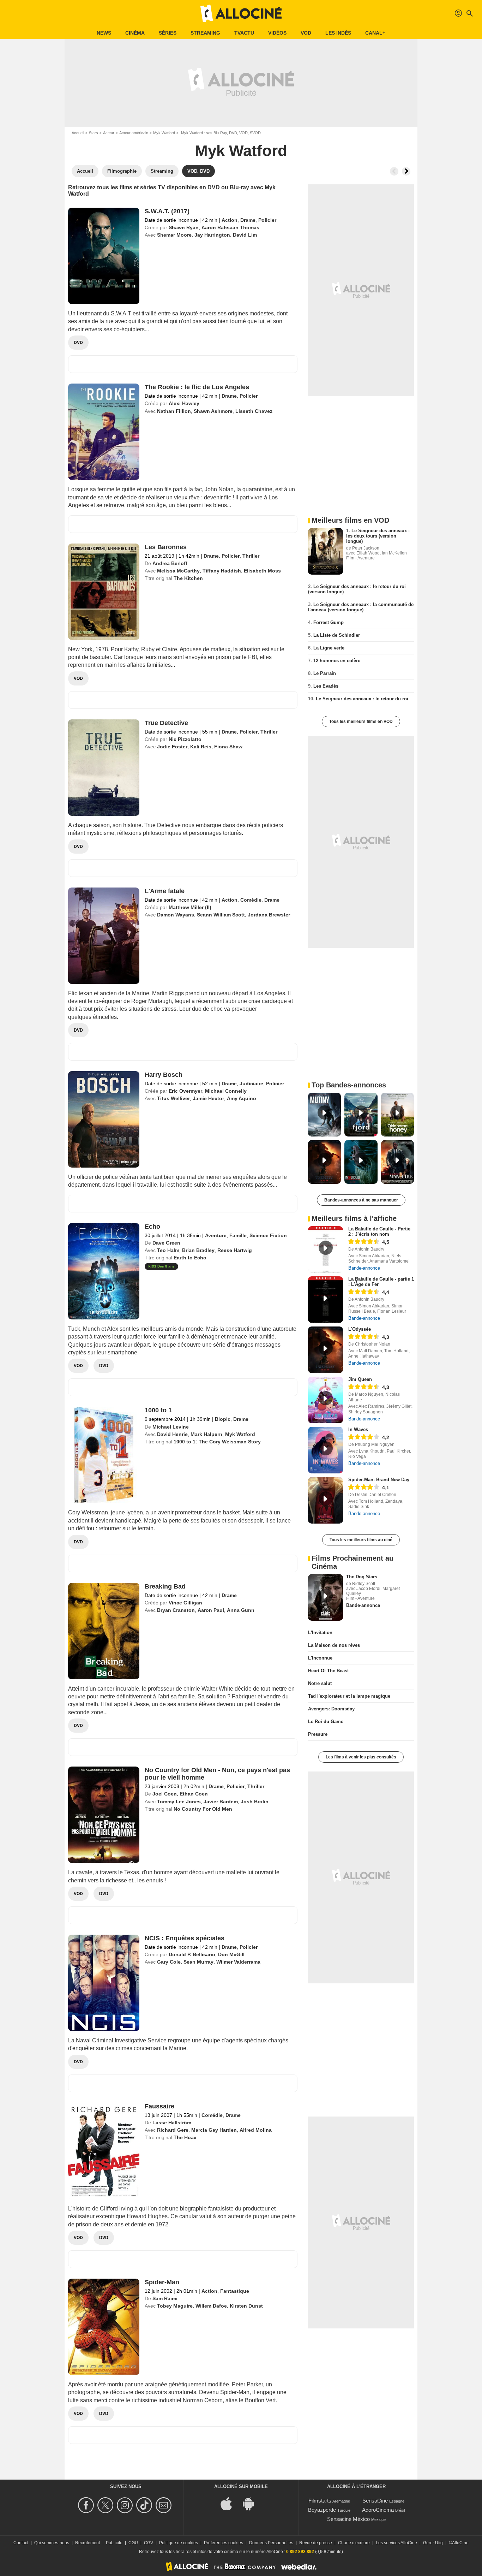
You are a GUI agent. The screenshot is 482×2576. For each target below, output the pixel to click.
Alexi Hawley (184, 403)
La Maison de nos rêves (334, 1645)
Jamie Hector (208, 1098)
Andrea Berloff (170, 563)
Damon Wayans (176, 915)
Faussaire (159, 2106)
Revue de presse (316, 2543)
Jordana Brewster (269, 915)
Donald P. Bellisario (192, 1954)
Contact (21, 2543)
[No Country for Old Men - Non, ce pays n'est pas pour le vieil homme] (104, 1815)
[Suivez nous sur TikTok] (145, 2505)
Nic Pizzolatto (185, 739)
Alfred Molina (256, 2130)
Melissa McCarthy (178, 571)
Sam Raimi (165, 2298)
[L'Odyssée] (326, 1350)
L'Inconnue (320, 1658)
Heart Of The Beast (328, 1671)
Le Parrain (325, 673)
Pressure (318, 1734)
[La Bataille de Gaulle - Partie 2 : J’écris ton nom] (326, 1250)
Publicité (114, 2543)
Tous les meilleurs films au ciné (361, 1540)
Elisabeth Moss (262, 571)
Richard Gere (173, 2130)
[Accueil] (241, 13)
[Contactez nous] (165, 2505)
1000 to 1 (158, 1410)
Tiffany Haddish (222, 571)
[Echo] (104, 1271)
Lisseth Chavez (254, 411)
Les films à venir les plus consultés (361, 1757)
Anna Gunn (241, 1610)
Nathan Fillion (174, 411)
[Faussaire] (104, 2151)
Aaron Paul (211, 1610)
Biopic (223, 1419)
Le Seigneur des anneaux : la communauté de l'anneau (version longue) (361, 607)
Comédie (251, 900)
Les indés (338, 33)
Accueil (78, 133)
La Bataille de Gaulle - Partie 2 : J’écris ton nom (379, 1231)
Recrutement (88, 2543)
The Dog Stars (362, 1577)
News (104, 33)
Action (230, 220)
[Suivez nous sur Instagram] (126, 2505)
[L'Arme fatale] (104, 936)
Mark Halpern (206, 1434)
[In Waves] (326, 1450)
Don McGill (231, 1954)
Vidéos (277, 33)
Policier (267, 220)
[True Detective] (104, 768)
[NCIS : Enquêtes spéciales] (104, 1983)
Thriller (251, 556)
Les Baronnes (166, 547)
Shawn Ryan (184, 227)
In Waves (358, 1429)
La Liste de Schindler (337, 635)
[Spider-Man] (104, 2327)
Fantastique (235, 2291)
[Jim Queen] (326, 1400)
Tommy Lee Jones (179, 1802)
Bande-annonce (364, 1268)
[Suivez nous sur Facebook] (87, 2505)
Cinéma (135, 33)
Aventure (216, 1235)
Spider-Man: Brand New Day (379, 1480)
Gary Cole (169, 1962)
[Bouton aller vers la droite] (406, 171)
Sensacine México (348, 2519)
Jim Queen (360, 1379)
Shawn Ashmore (213, 411)
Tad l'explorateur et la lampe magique (349, 1696)
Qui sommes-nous (52, 2543)
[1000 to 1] (104, 1455)
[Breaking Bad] (104, 1631)
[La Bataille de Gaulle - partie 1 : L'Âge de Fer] (326, 1300)
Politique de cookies (179, 2543)
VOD (306, 33)
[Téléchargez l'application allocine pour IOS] (230, 2503)
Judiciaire (251, 1084)
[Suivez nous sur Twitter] (106, 2505)
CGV (149, 2543)
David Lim (245, 235)
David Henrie (172, 1434)
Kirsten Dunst (246, 2306)
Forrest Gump (329, 622)
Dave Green (166, 1243)
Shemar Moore (174, 235)
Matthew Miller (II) (190, 907)
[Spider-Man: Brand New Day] (326, 1500)
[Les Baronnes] (104, 592)
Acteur (109, 133)
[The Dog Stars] (326, 1597)
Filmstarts (320, 2501)
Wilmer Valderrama (238, 1962)
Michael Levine (171, 1427)
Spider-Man (162, 2282)
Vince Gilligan (185, 1603)
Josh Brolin (255, 1802)
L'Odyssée (360, 1329)
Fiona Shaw (228, 747)
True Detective (166, 723)
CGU (133, 2543)
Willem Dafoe (211, 2306)
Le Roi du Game (326, 1722)
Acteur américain (134, 133)
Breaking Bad (165, 1586)
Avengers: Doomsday (331, 1709)
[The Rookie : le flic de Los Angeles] (104, 432)
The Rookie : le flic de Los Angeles (197, 387)
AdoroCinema (378, 2510)
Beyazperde (322, 2510)
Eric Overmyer (185, 1091)
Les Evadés (326, 686)
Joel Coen (165, 1794)
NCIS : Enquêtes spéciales (185, 1938)
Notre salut (320, 1683)
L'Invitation (320, 1633)
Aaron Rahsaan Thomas (230, 227)
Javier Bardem (221, 1802)
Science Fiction (268, 1235)
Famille (238, 1235)
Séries (168, 33)
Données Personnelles (271, 2543)
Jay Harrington (212, 235)
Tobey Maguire (175, 2306)
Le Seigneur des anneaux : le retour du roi (362, 699)
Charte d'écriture (354, 2543)
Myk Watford (164, 133)
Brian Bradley (198, 1250)
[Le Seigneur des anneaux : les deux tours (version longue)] (326, 551)
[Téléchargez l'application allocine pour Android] (252, 2503)
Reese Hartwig (235, 1250)
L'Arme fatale (165, 891)
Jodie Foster (172, 747)
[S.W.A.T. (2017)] (104, 256)
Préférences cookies (224, 2543)
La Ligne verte (329, 648)
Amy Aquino (242, 1098)
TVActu (244, 33)
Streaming (205, 33)
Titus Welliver (173, 1098)
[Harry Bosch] (104, 1119)
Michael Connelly (226, 1091)
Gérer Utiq (433, 2543)
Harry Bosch (164, 1075)
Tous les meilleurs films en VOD (361, 722)
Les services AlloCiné (396, 2543)
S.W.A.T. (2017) (167, 211)
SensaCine (375, 2501)
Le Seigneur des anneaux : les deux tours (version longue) (378, 536)
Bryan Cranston (176, 1610)
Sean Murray (198, 1962)
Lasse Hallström (172, 2123)
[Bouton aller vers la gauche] (394, 171)
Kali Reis (201, 747)
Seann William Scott (221, 915)
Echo (152, 1227)
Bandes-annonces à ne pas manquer (361, 1200)
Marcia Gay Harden (214, 2130)
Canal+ (375, 33)
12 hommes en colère (337, 661)
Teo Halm (168, 1250)
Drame (248, 220)
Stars (94, 133)
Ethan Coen (194, 1794)
